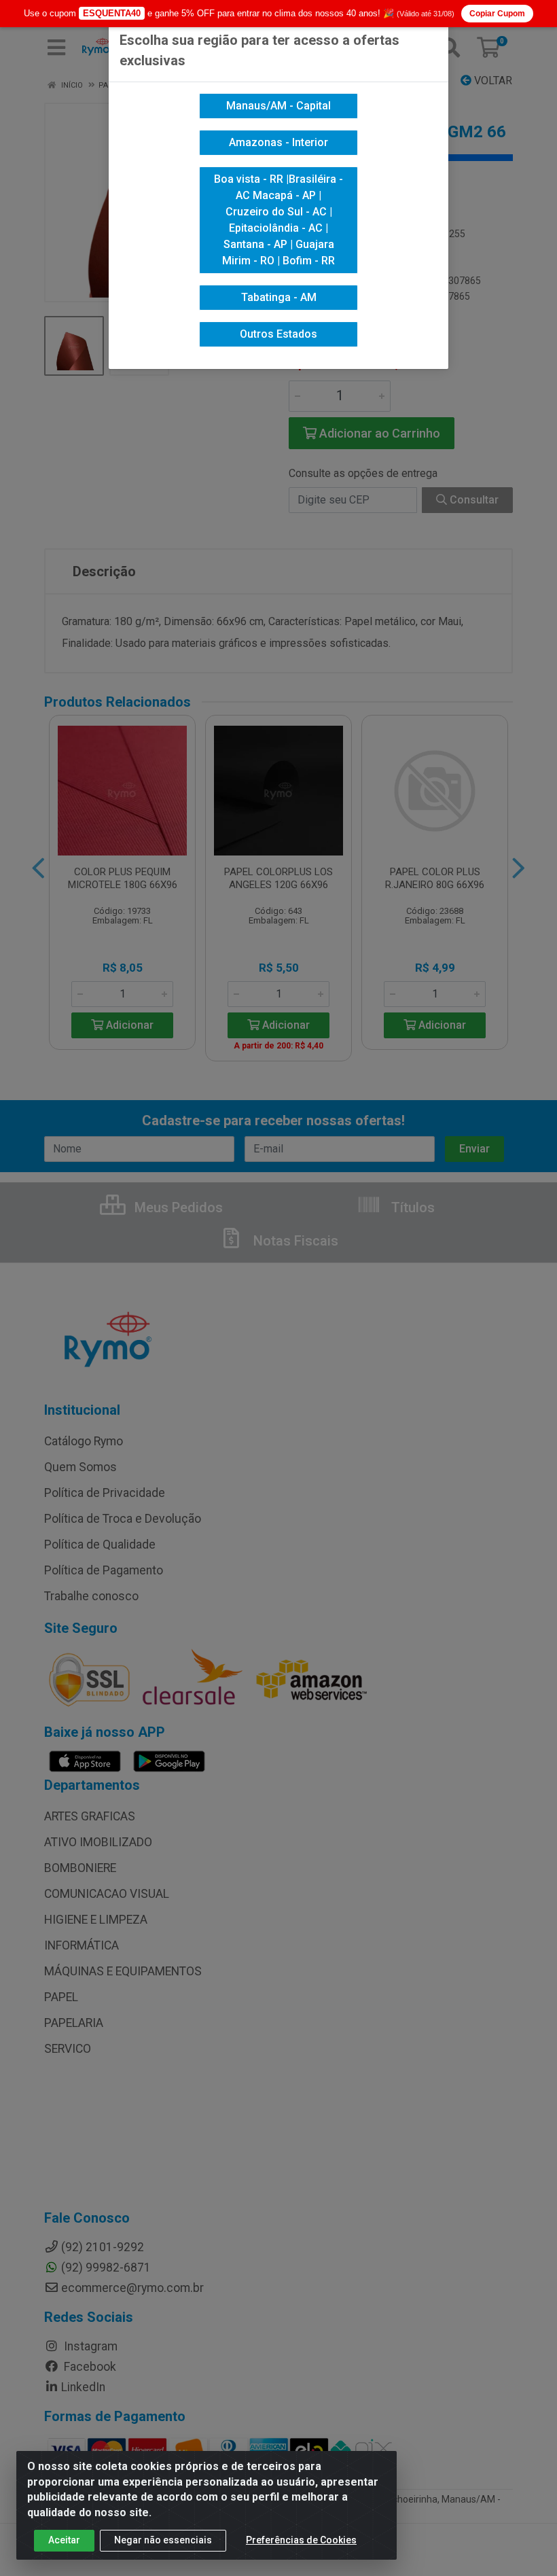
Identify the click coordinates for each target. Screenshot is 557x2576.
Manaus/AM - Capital (278, 106)
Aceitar (64, 2540)
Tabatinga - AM (279, 297)
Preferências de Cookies (301, 2540)
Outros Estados (278, 334)
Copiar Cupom (497, 14)
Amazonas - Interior (278, 142)
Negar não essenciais (163, 2540)
